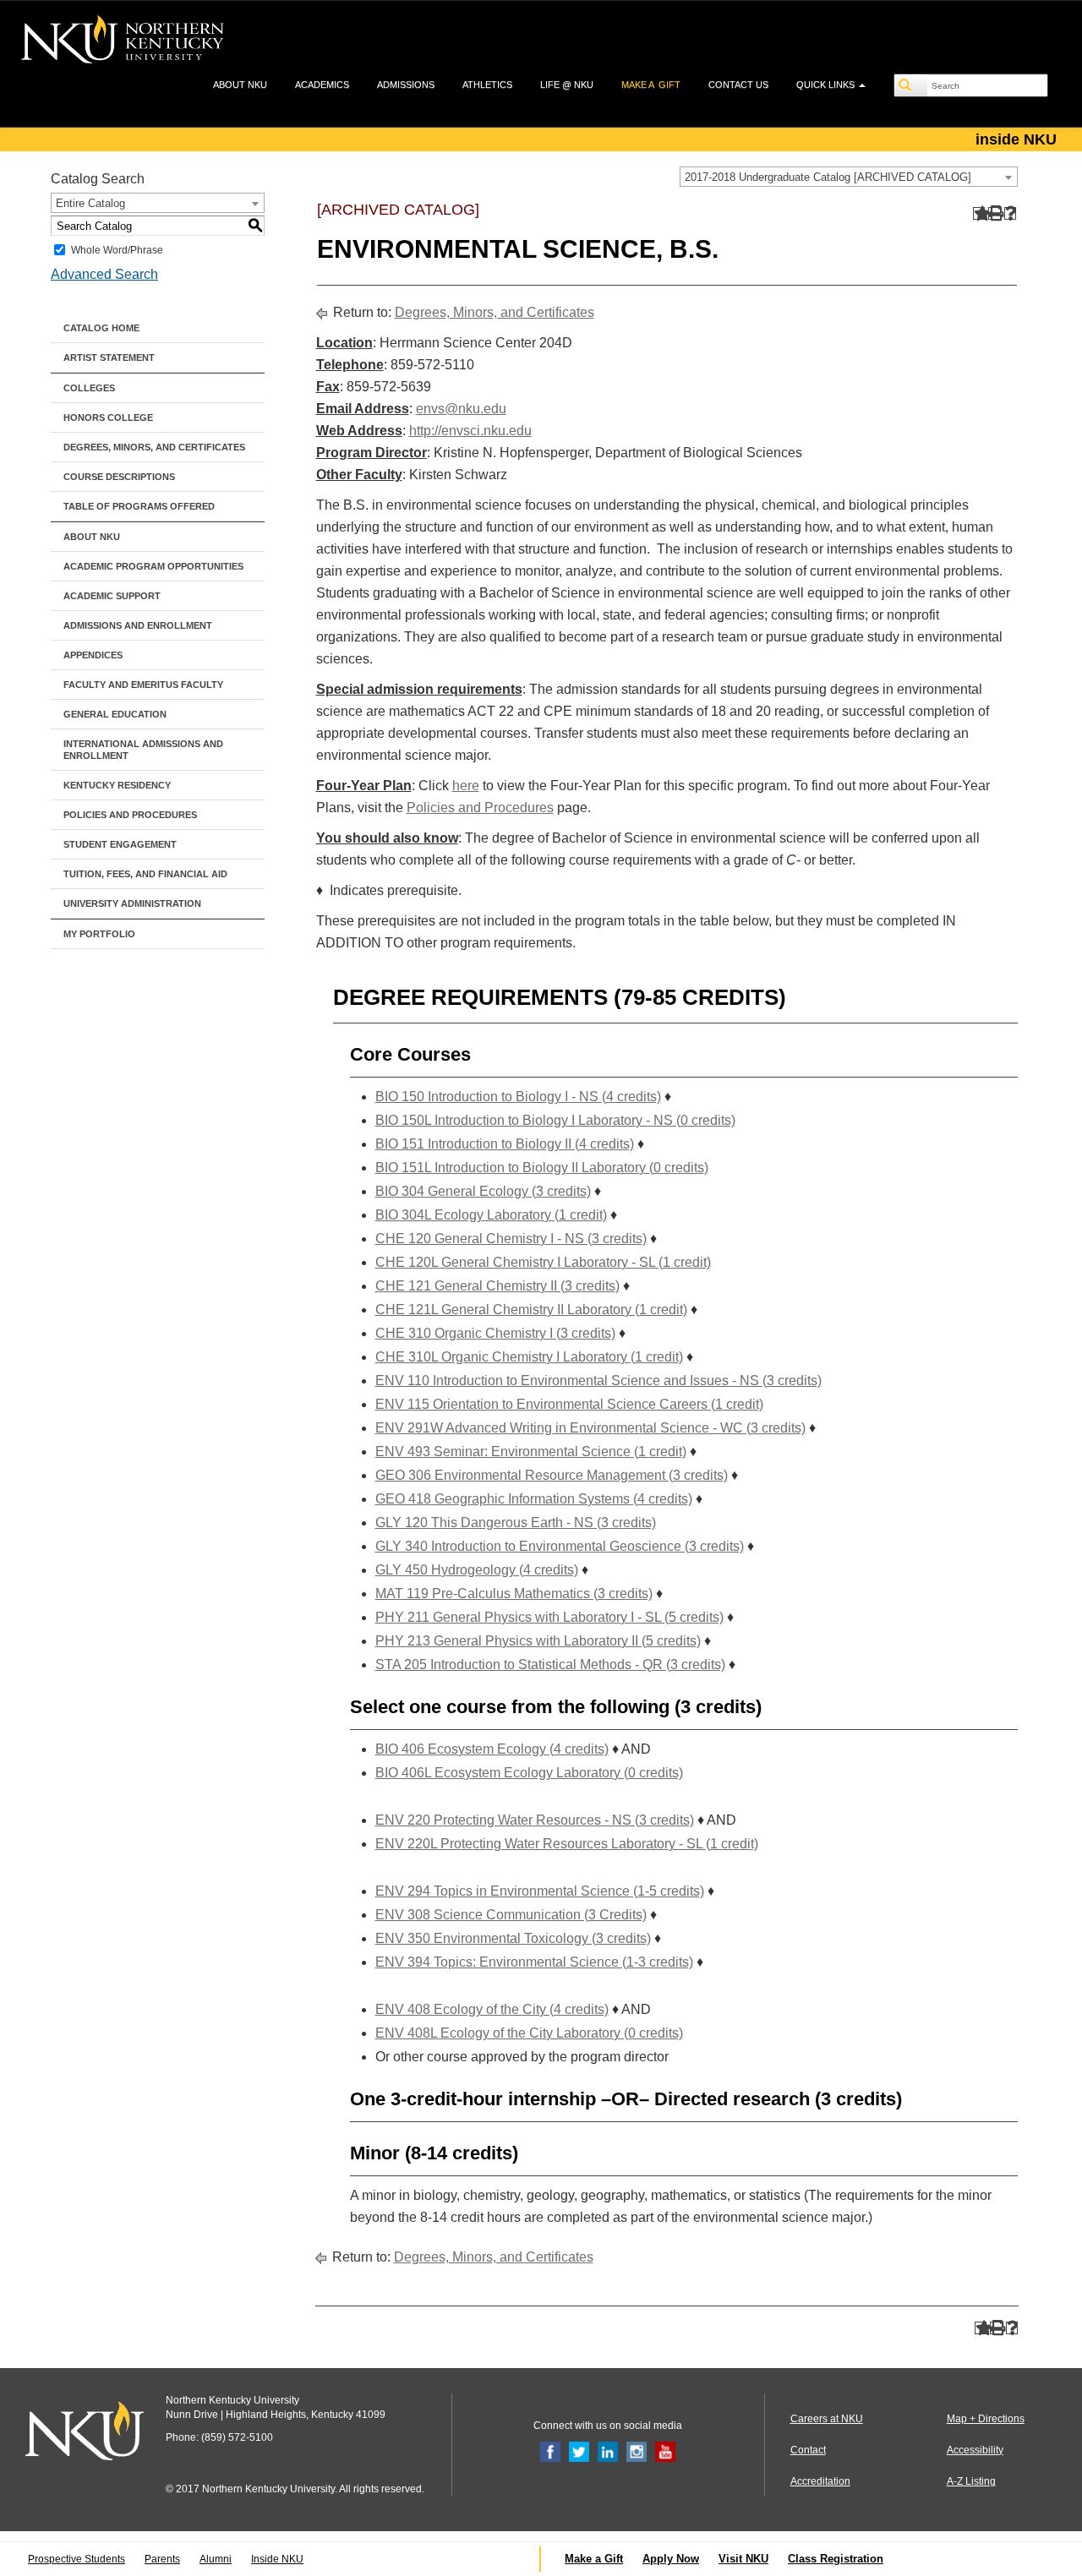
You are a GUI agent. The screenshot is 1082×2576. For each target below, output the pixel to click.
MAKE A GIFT (651, 85)
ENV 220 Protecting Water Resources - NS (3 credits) (535, 1820)
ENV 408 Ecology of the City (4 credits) (492, 2009)
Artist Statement (109, 357)
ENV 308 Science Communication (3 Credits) (511, 1915)
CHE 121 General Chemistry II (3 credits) (497, 1286)
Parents (162, 2559)
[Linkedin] (608, 2451)
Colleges (89, 388)
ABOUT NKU (240, 85)
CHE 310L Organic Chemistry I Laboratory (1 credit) (529, 1357)
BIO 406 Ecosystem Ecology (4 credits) (492, 1749)
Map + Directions (986, 2419)
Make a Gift (594, 2559)
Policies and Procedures (130, 815)
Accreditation (820, 2481)
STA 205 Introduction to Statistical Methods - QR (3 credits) (550, 1665)
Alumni (216, 2559)
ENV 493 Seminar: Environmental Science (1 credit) (531, 1452)
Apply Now (671, 2559)
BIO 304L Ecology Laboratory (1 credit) (491, 1215)
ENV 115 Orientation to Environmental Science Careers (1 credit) (569, 1404)
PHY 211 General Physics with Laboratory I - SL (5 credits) (549, 1617)
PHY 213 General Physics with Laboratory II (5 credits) (538, 1641)
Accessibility (975, 2450)
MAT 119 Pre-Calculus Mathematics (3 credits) (514, 1594)
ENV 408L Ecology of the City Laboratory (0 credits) (529, 2033)
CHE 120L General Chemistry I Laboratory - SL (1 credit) (543, 1262)
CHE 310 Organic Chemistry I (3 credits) (495, 1333)
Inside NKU (277, 2559)
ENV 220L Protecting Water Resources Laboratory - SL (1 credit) (567, 1844)
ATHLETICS (487, 85)
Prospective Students (77, 2559)
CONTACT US (738, 85)
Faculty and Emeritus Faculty (143, 685)
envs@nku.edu (461, 409)
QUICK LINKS (827, 85)
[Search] (911, 85)
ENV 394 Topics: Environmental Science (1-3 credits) (534, 1962)
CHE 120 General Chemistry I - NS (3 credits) (511, 1239)
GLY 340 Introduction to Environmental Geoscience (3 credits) (560, 1546)
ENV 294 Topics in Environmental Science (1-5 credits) (540, 1891)
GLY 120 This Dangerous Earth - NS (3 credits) (516, 1523)
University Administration (132, 903)
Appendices (93, 655)
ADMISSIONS (406, 85)
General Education (115, 714)
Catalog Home (101, 328)
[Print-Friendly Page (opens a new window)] (995, 213)
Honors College (108, 418)
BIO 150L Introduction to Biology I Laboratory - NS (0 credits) (555, 1120)
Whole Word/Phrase (117, 250)
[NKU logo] (123, 42)
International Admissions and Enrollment (143, 750)
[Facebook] (550, 2451)
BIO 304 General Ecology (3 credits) (483, 1191)
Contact (808, 2450)
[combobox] (849, 177)
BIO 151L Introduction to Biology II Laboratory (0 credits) (542, 1168)
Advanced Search (104, 274)
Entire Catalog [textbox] (90, 203)
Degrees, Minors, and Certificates (154, 447)
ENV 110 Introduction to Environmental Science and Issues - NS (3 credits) (598, 1381)
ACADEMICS (322, 85)
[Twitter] (579, 2451)
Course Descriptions (119, 477)
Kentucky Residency (117, 785)
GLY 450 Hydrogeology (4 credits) (477, 1570)
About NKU (92, 537)
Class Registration (836, 2559)
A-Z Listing (971, 2481)
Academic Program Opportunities (153, 566)
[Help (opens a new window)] (1011, 213)
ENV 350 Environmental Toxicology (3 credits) (513, 1938)
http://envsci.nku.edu (470, 431)
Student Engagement (120, 844)
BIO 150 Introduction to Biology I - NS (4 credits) (518, 1097)
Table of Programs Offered (139, 506)
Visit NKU (743, 2559)
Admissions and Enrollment (138, 625)
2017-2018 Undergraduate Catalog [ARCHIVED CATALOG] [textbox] (828, 177)
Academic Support (112, 596)
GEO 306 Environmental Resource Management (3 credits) (552, 1475)
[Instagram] (637, 2451)
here (466, 786)
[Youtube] (665, 2451)
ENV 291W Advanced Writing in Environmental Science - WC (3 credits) (590, 1428)
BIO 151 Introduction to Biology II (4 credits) (505, 1144)
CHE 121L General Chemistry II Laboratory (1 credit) (531, 1310)
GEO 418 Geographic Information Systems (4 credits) (534, 1499)
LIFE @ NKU (567, 85)
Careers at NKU (827, 2419)
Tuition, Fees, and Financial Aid (145, 874)
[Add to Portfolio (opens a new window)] (979, 213)
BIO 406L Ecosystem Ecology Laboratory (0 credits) (529, 1773)
